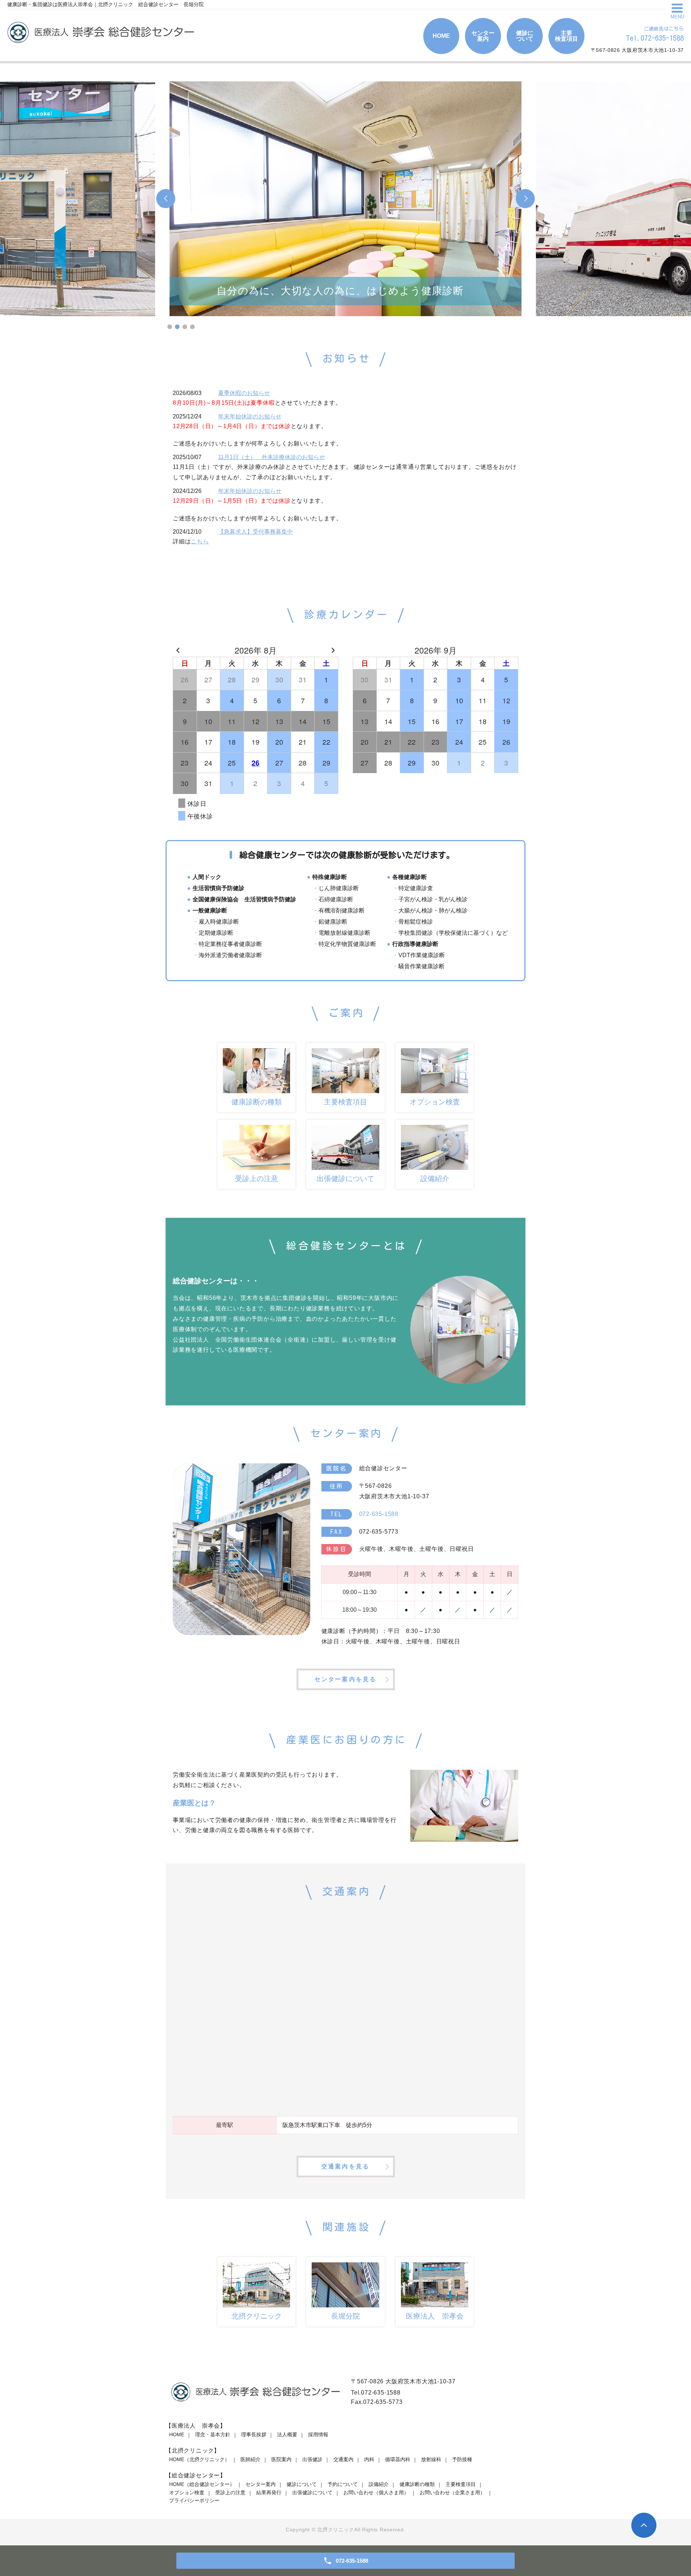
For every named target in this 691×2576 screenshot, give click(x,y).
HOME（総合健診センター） (202, 2484)
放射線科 (431, 2459)
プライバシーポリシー (194, 2500)
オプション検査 (187, 2492)
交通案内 (343, 2459)
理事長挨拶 (254, 2434)
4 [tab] (192, 327)
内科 (369, 2459)
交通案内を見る (345, 2166)
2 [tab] (177, 327)
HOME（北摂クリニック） (199, 2459)
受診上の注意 (230, 2492)
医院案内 (281, 2459)
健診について (302, 2484)
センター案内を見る (346, 1679)
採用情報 (318, 2434)
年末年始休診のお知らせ (250, 416)
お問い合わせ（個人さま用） (376, 2492)
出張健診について (312, 2492)
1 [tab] (170, 327)
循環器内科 (398, 2459)
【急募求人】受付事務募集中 (256, 532)
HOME (177, 2434)
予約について (343, 2484)
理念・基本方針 (213, 2434)
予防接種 (462, 2459)
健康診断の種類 (417, 2484)
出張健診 (312, 2459)
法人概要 (287, 2434)
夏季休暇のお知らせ (244, 393)
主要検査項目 (461, 2484)
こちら (200, 541)
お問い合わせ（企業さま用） (452, 2492)
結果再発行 (269, 2492)
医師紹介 (250, 2459)
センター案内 (261, 2484)
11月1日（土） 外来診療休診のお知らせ (272, 457)
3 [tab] (185, 327)
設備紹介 (379, 2484)
